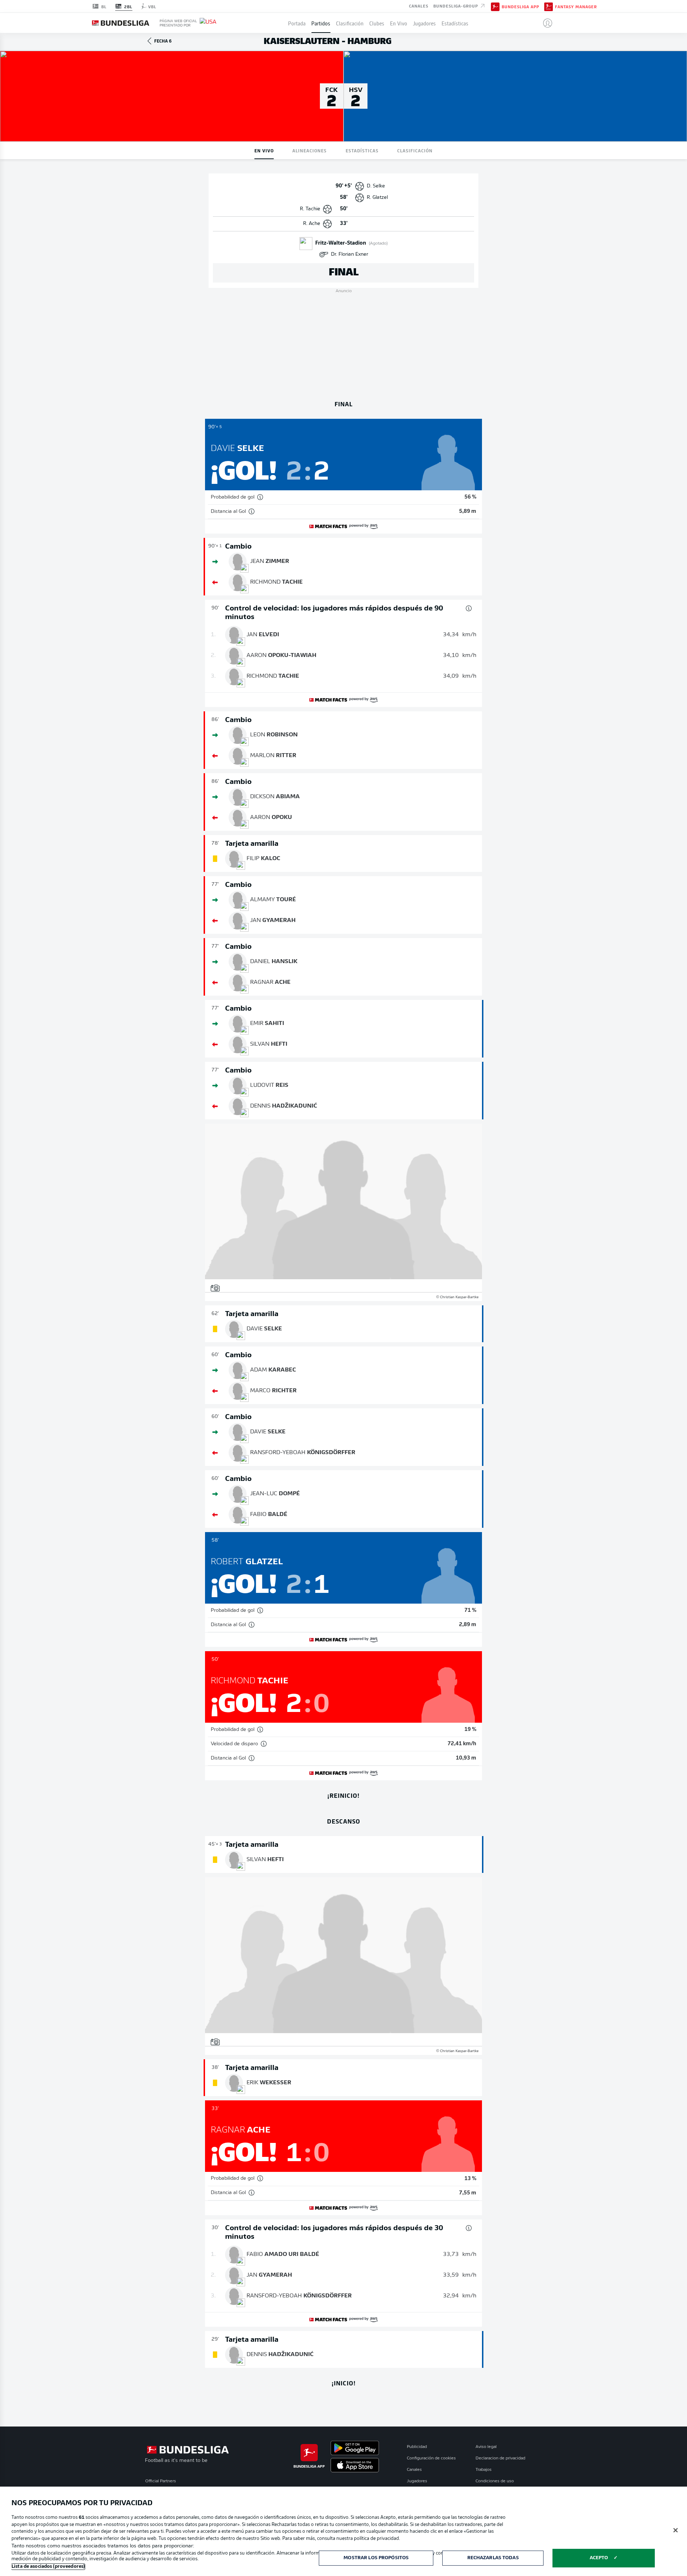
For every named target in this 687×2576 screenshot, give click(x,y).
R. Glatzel (377, 198)
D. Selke (376, 186)
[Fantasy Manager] (549, 6)
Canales (419, 6)
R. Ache (312, 224)
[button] (545, 23)
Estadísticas (455, 23)
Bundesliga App (520, 6)
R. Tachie (310, 209)
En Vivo (399, 23)
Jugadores (424, 23)
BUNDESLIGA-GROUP (456, 6)
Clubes (377, 23)
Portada (297, 23)
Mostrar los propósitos (376, 2558)
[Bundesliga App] (495, 6)
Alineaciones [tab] (310, 150)
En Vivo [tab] (264, 150)
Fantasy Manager (576, 6)
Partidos (321, 23)
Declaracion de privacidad (500, 2458)
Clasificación (350, 23)
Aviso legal (486, 2447)
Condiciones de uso (495, 2481)
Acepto (599, 2558)
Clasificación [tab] (415, 150)
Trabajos (484, 2470)
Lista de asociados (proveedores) (48, 2567)
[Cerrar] (676, 2530)
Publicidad (417, 2447)
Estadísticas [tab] (362, 150)
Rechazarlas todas (493, 2558)
